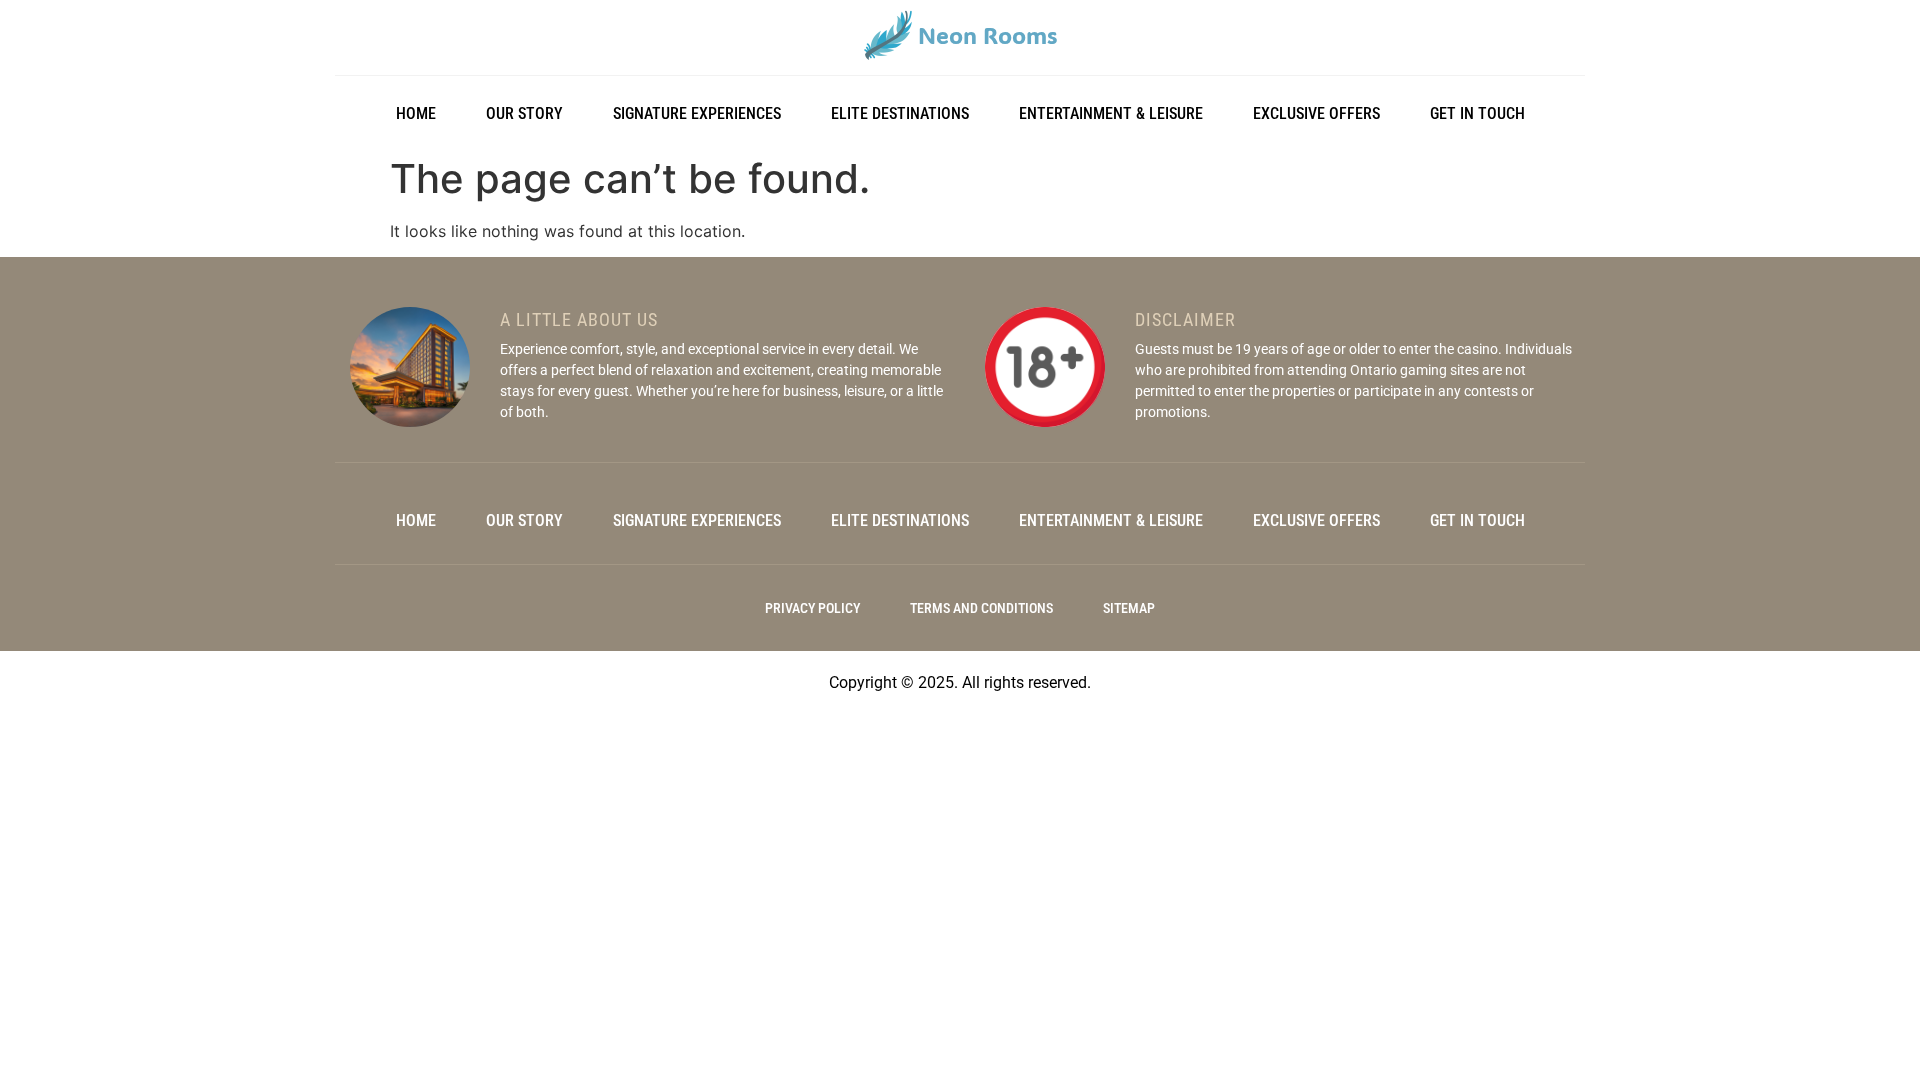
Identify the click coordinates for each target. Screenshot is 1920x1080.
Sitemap (1129, 608)
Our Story (524, 113)
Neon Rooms (987, 35)
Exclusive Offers (1316, 113)
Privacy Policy (812, 608)
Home (416, 113)
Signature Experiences (697, 113)
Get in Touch (1477, 113)
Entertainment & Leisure (1111, 113)
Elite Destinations (900, 113)
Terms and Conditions (981, 608)
